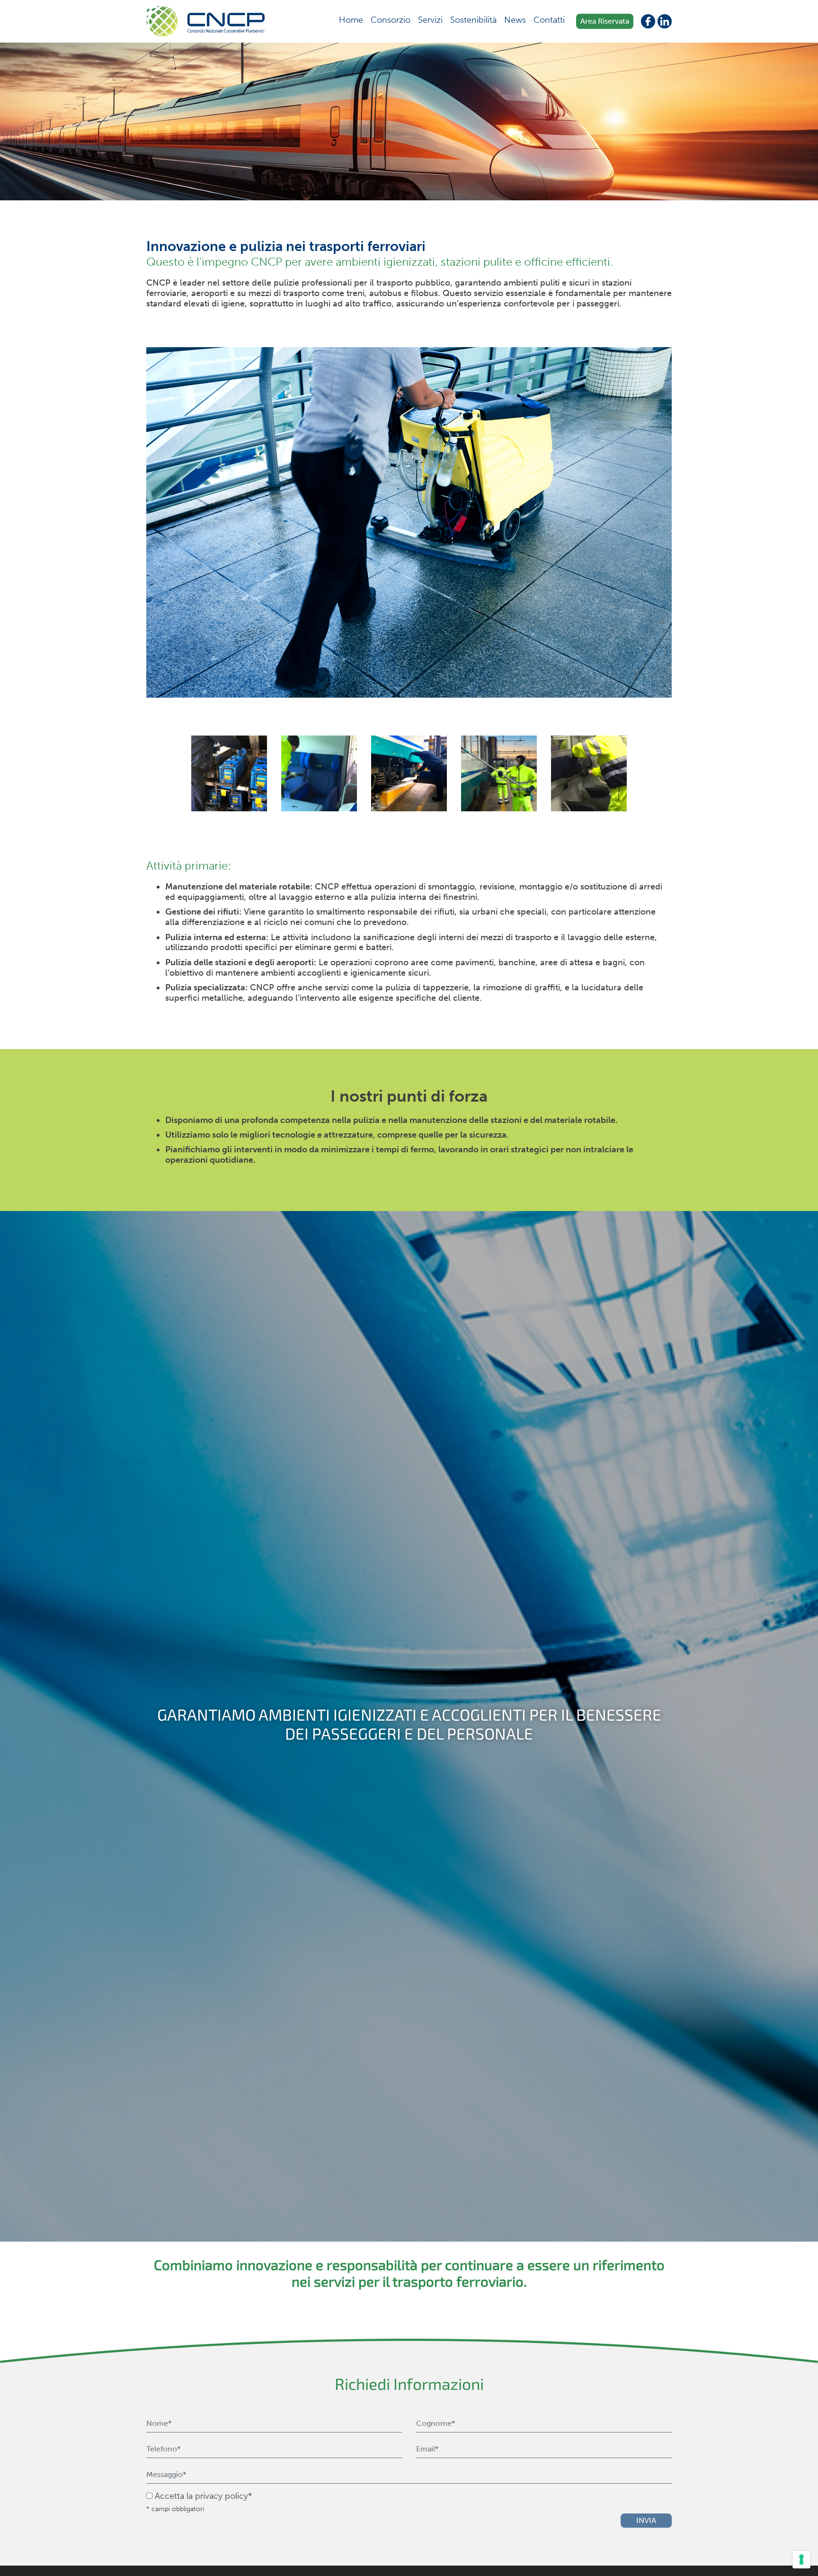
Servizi (430, 20)
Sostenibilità (473, 20)
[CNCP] (205, 21)
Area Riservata (605, 21)
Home (351, 20)
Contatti (549, 20)
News (515, 20)
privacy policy (222, 2496)
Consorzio (391, 20)
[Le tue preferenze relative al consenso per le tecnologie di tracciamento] (801, 2559)
